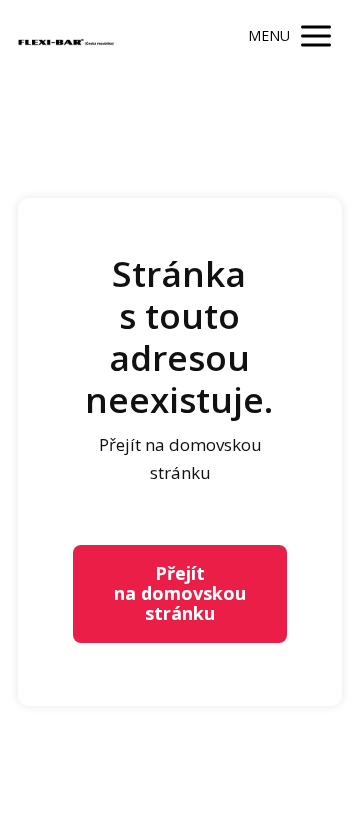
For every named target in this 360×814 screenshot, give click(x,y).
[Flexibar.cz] (68, 36)
